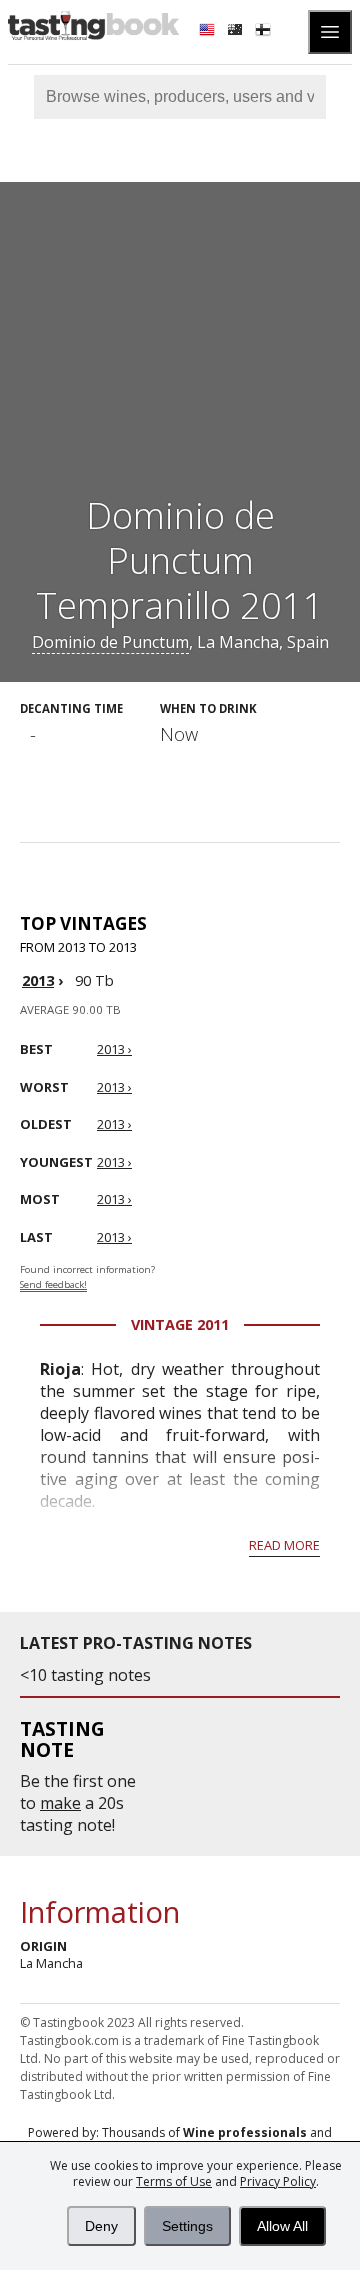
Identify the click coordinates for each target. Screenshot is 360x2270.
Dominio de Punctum (110, 642)
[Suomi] (265, 32)
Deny (101, 2226)
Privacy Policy (278, 2181)
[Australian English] (237, 32)
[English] (209, 32)
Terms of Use (174, 2181)
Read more (284, 1545)
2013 (38, 980)
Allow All (282, 2226)
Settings (187, 2226)
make (60, 1803)
